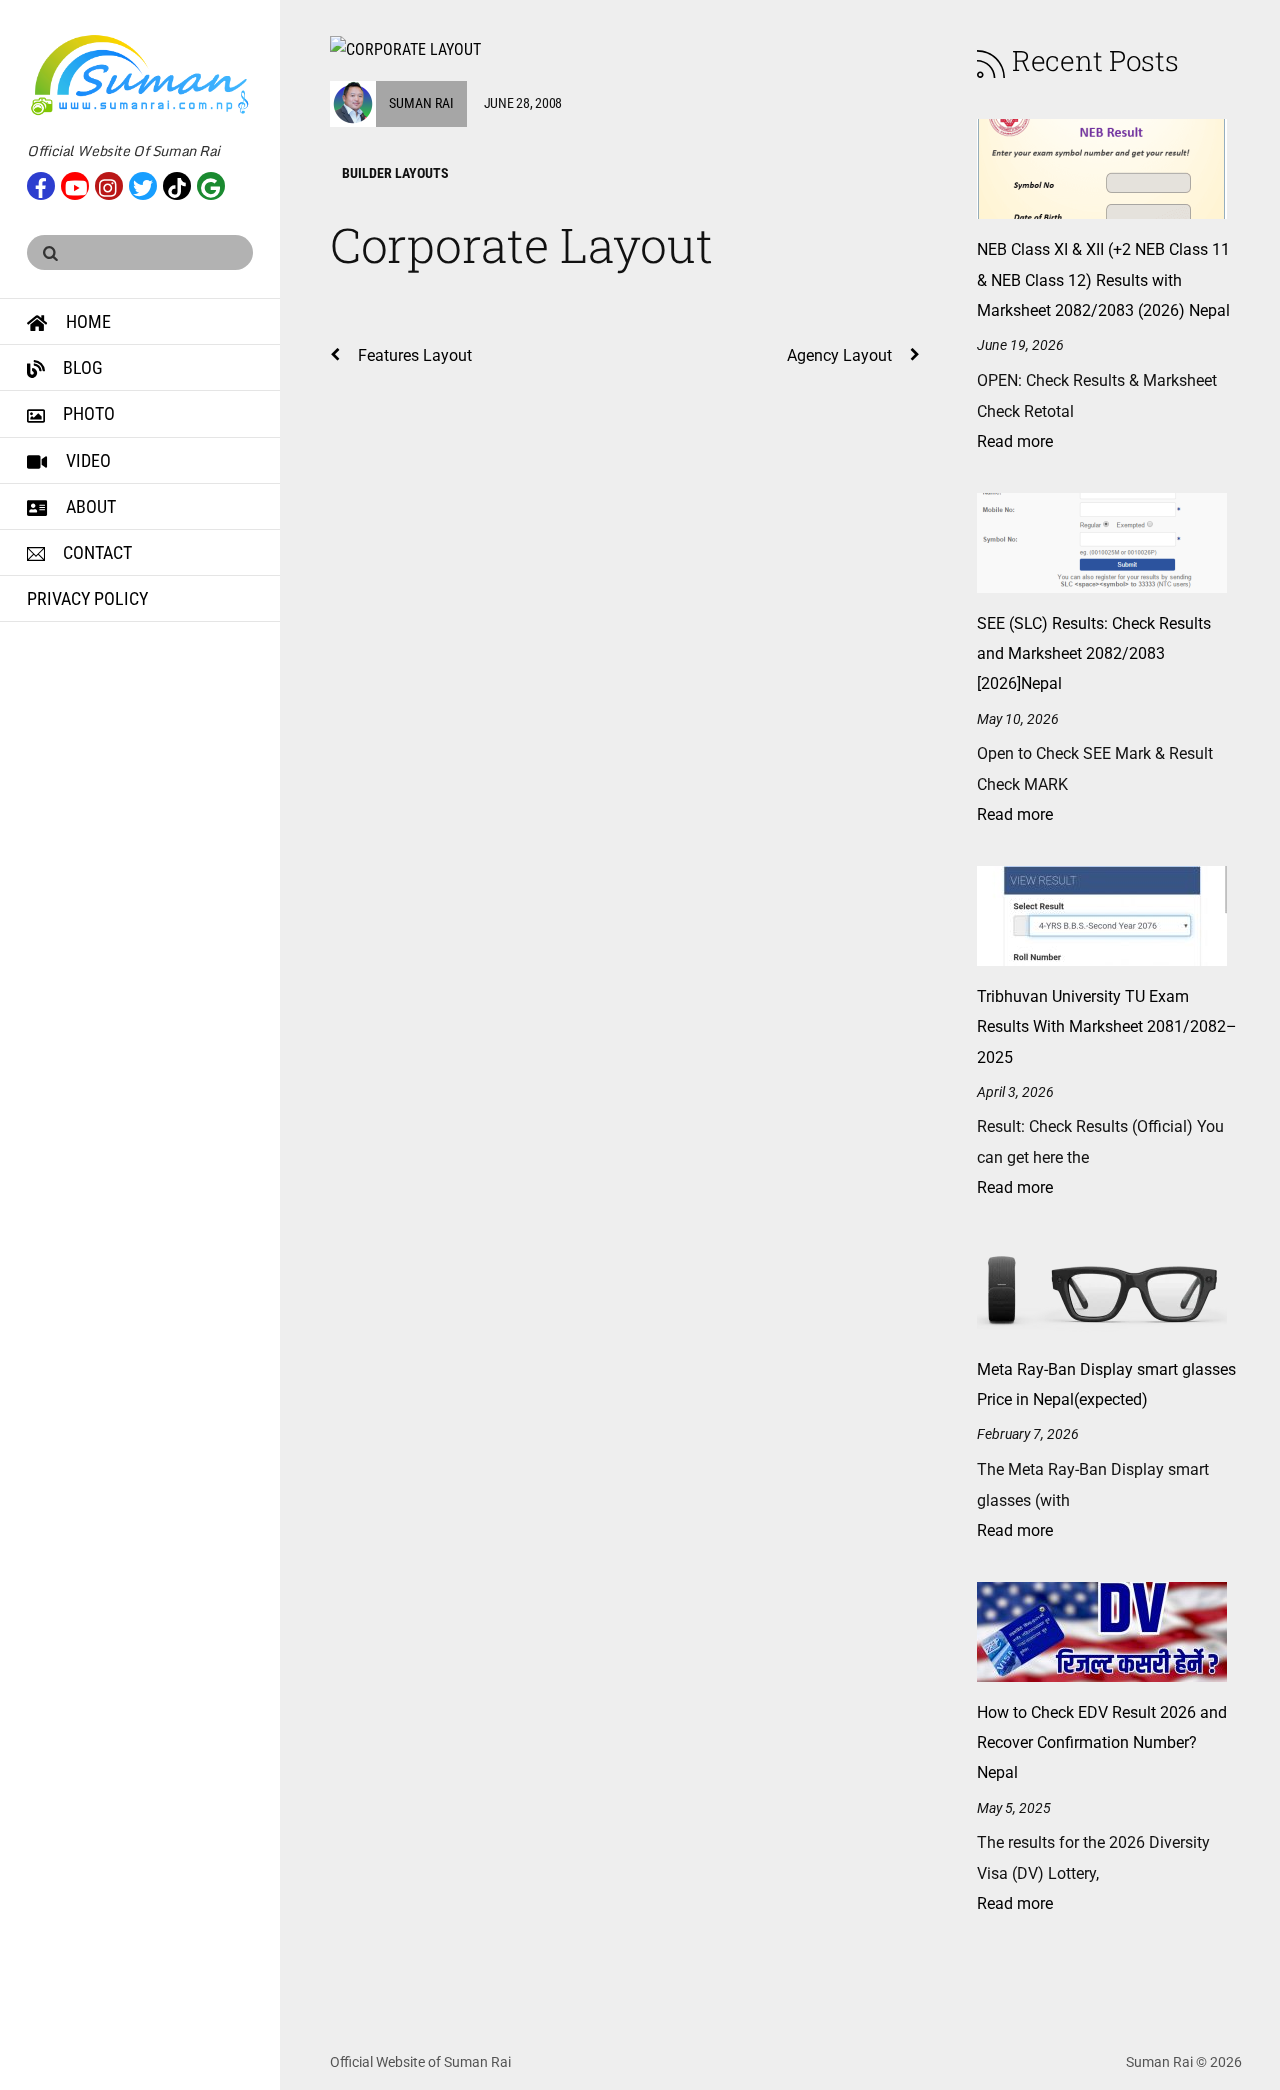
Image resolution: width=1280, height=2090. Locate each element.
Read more (1015, 441)
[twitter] (143, 184)
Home (86, 321)
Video (86, 460)
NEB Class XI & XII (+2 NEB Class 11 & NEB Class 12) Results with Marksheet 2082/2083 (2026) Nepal (1103, 280)
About (89, 506)
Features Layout (415, 355)
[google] (211, 184)
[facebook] (41, 184)
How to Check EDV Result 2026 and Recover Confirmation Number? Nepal (1102, 1743)
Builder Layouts (395, 173)
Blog (81, 367)
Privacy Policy (87, 598)
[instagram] (109, 184)
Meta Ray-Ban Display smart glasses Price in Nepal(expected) (1106, 1384)
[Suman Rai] (140, 107)
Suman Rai (421, 103)
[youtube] (75, 184)
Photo (87, 413)
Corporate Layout (521, 244)
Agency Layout (839, 355)
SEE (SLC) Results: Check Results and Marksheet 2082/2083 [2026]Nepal (1094, 654)
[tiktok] (177, 184)
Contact (95, 552)
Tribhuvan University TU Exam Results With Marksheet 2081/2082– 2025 (1107, 1027)
